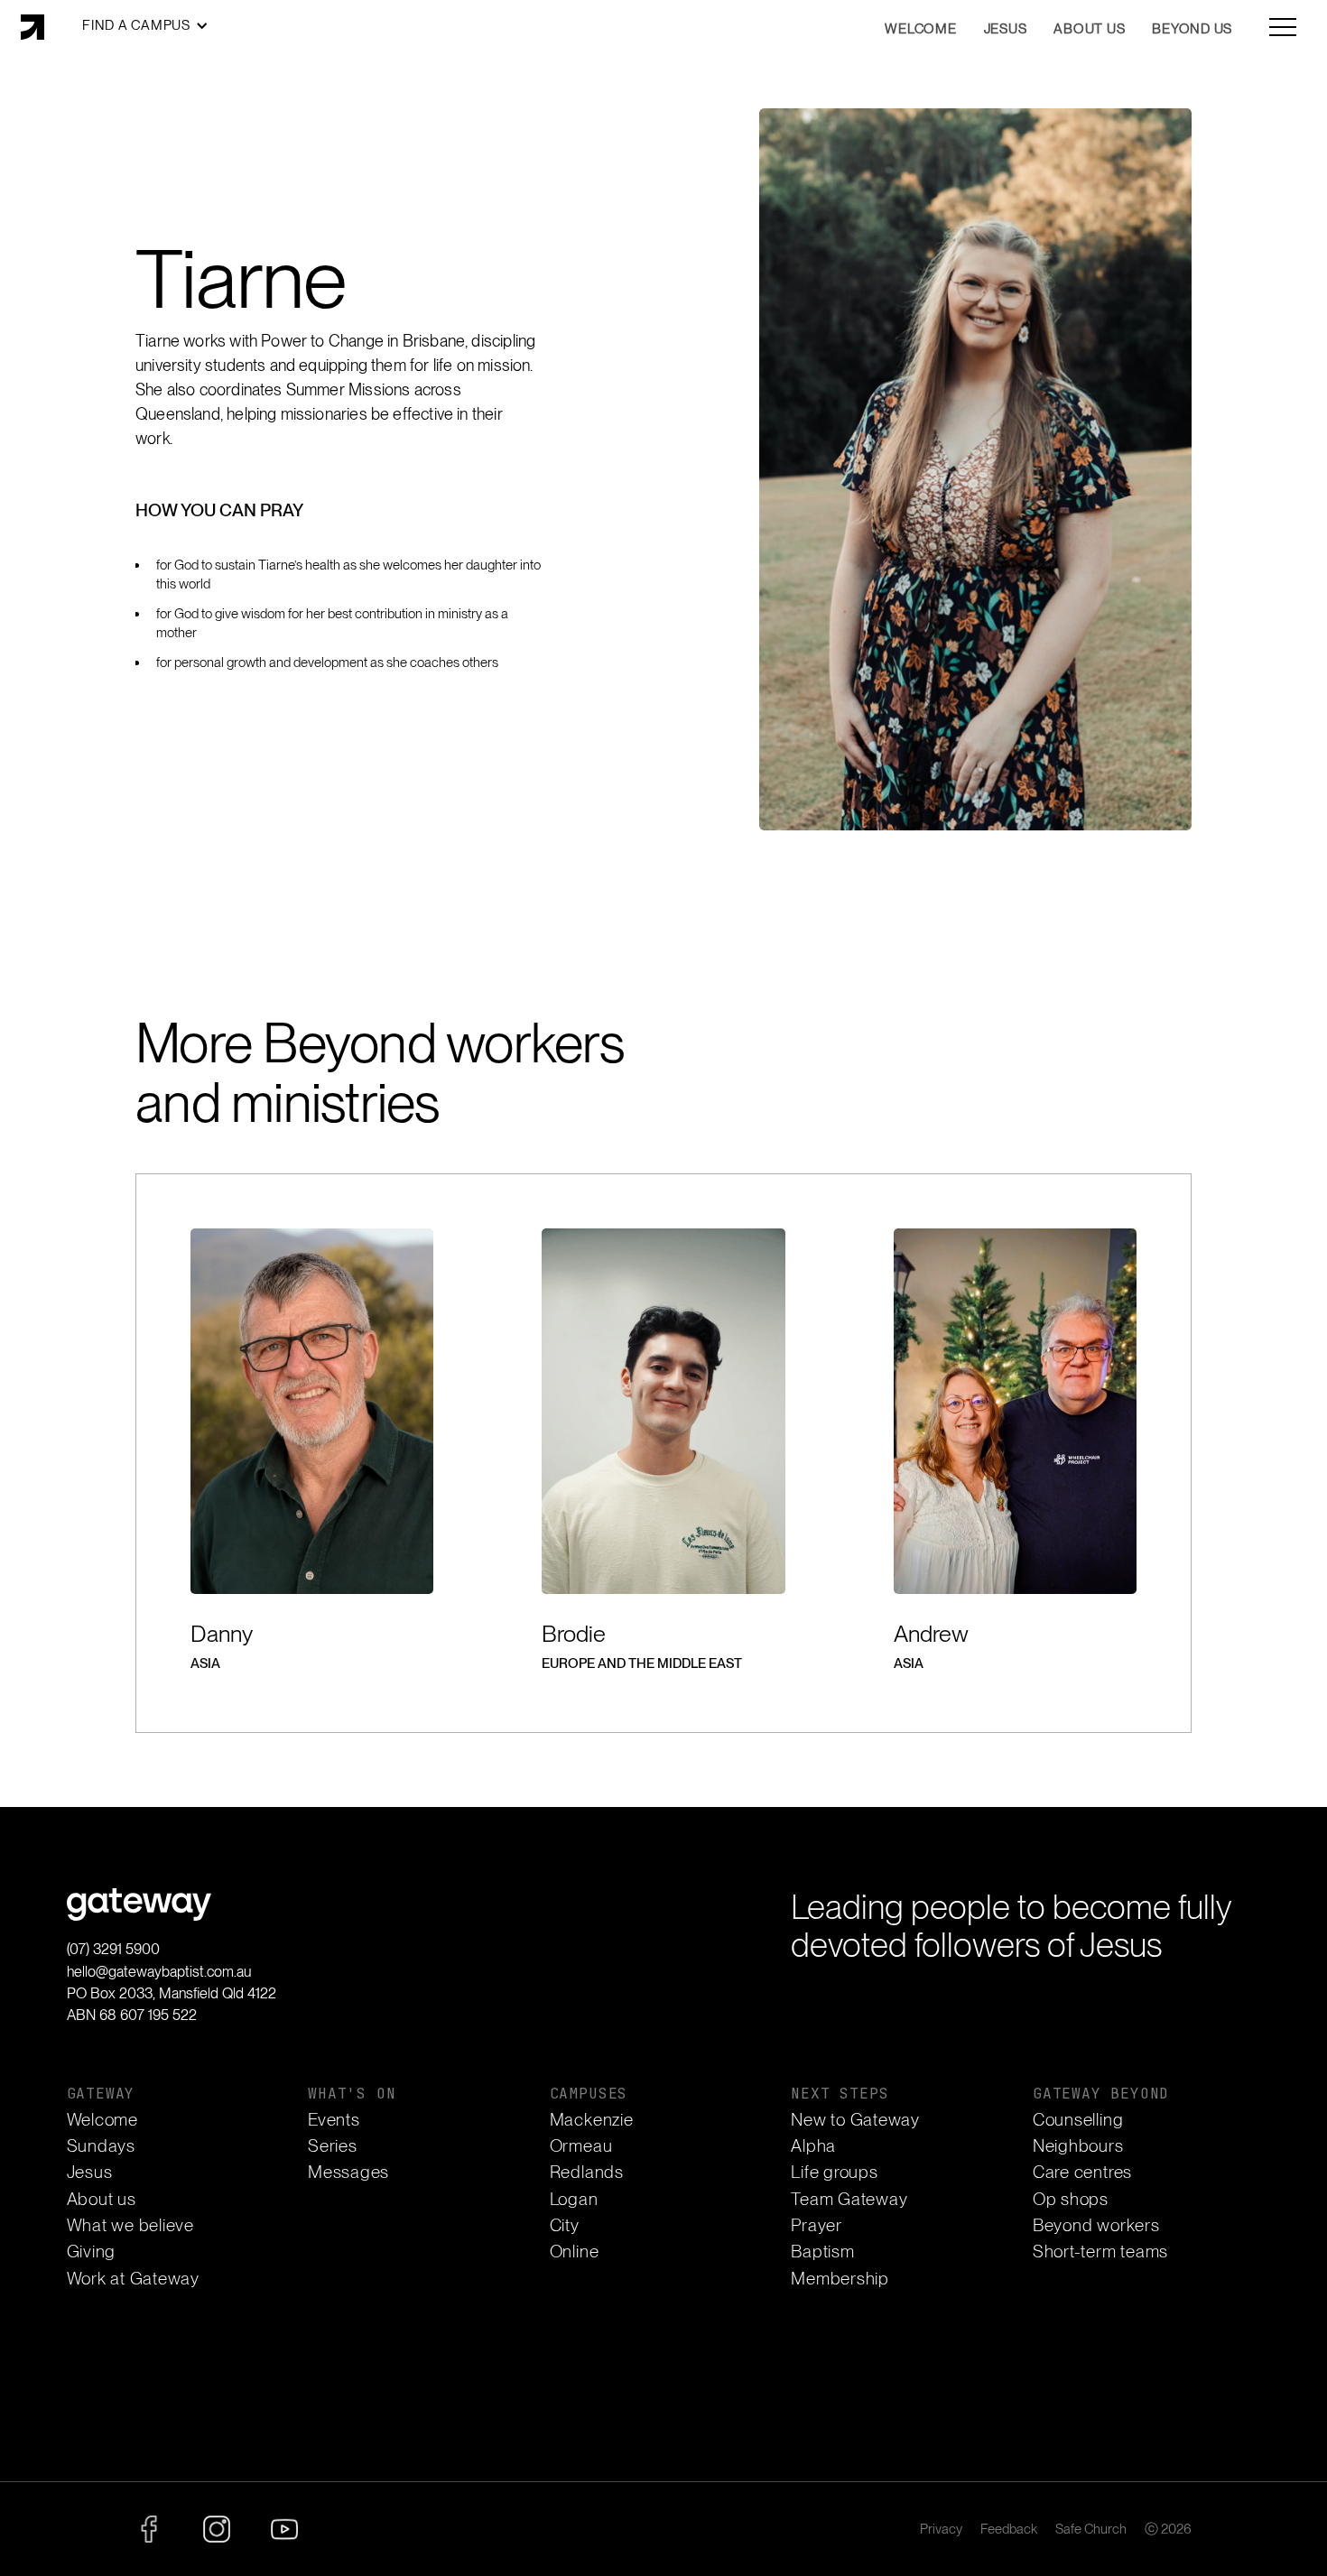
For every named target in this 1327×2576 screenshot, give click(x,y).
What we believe (130, 2225)
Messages (348, 2172)
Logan (574, 2199)
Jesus (90, 2172)
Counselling (1078, 2120)
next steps (840, 2094)
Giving (92, 2252)
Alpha (813, 2146)
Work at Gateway (133, 2279)
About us (102, 2199)
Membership (840, 2279)
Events (334, 2120)
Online (575, 2252)
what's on (352, 2094)
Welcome (102, 2120)
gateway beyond (1101, 2094)
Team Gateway (849, 2199)
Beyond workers (1096, 2225)
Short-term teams (1100, 2252)
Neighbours (1078, 2146)
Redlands (587, 2172)
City (565, 2225)
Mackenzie (592, 2120)
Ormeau (581, 2146)
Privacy (941, 2530)
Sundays (101, 2146)
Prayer (817, 2225)
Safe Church (1091, 2530)
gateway (101, 2094)
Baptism (822, 2252)
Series (333, 2146)
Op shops (1071, 2199)
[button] (145, 26)
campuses (589, 2094)
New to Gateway (855, 2120)
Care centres (1082, 2172)
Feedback (1009, 2530)
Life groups (834, 2172)
